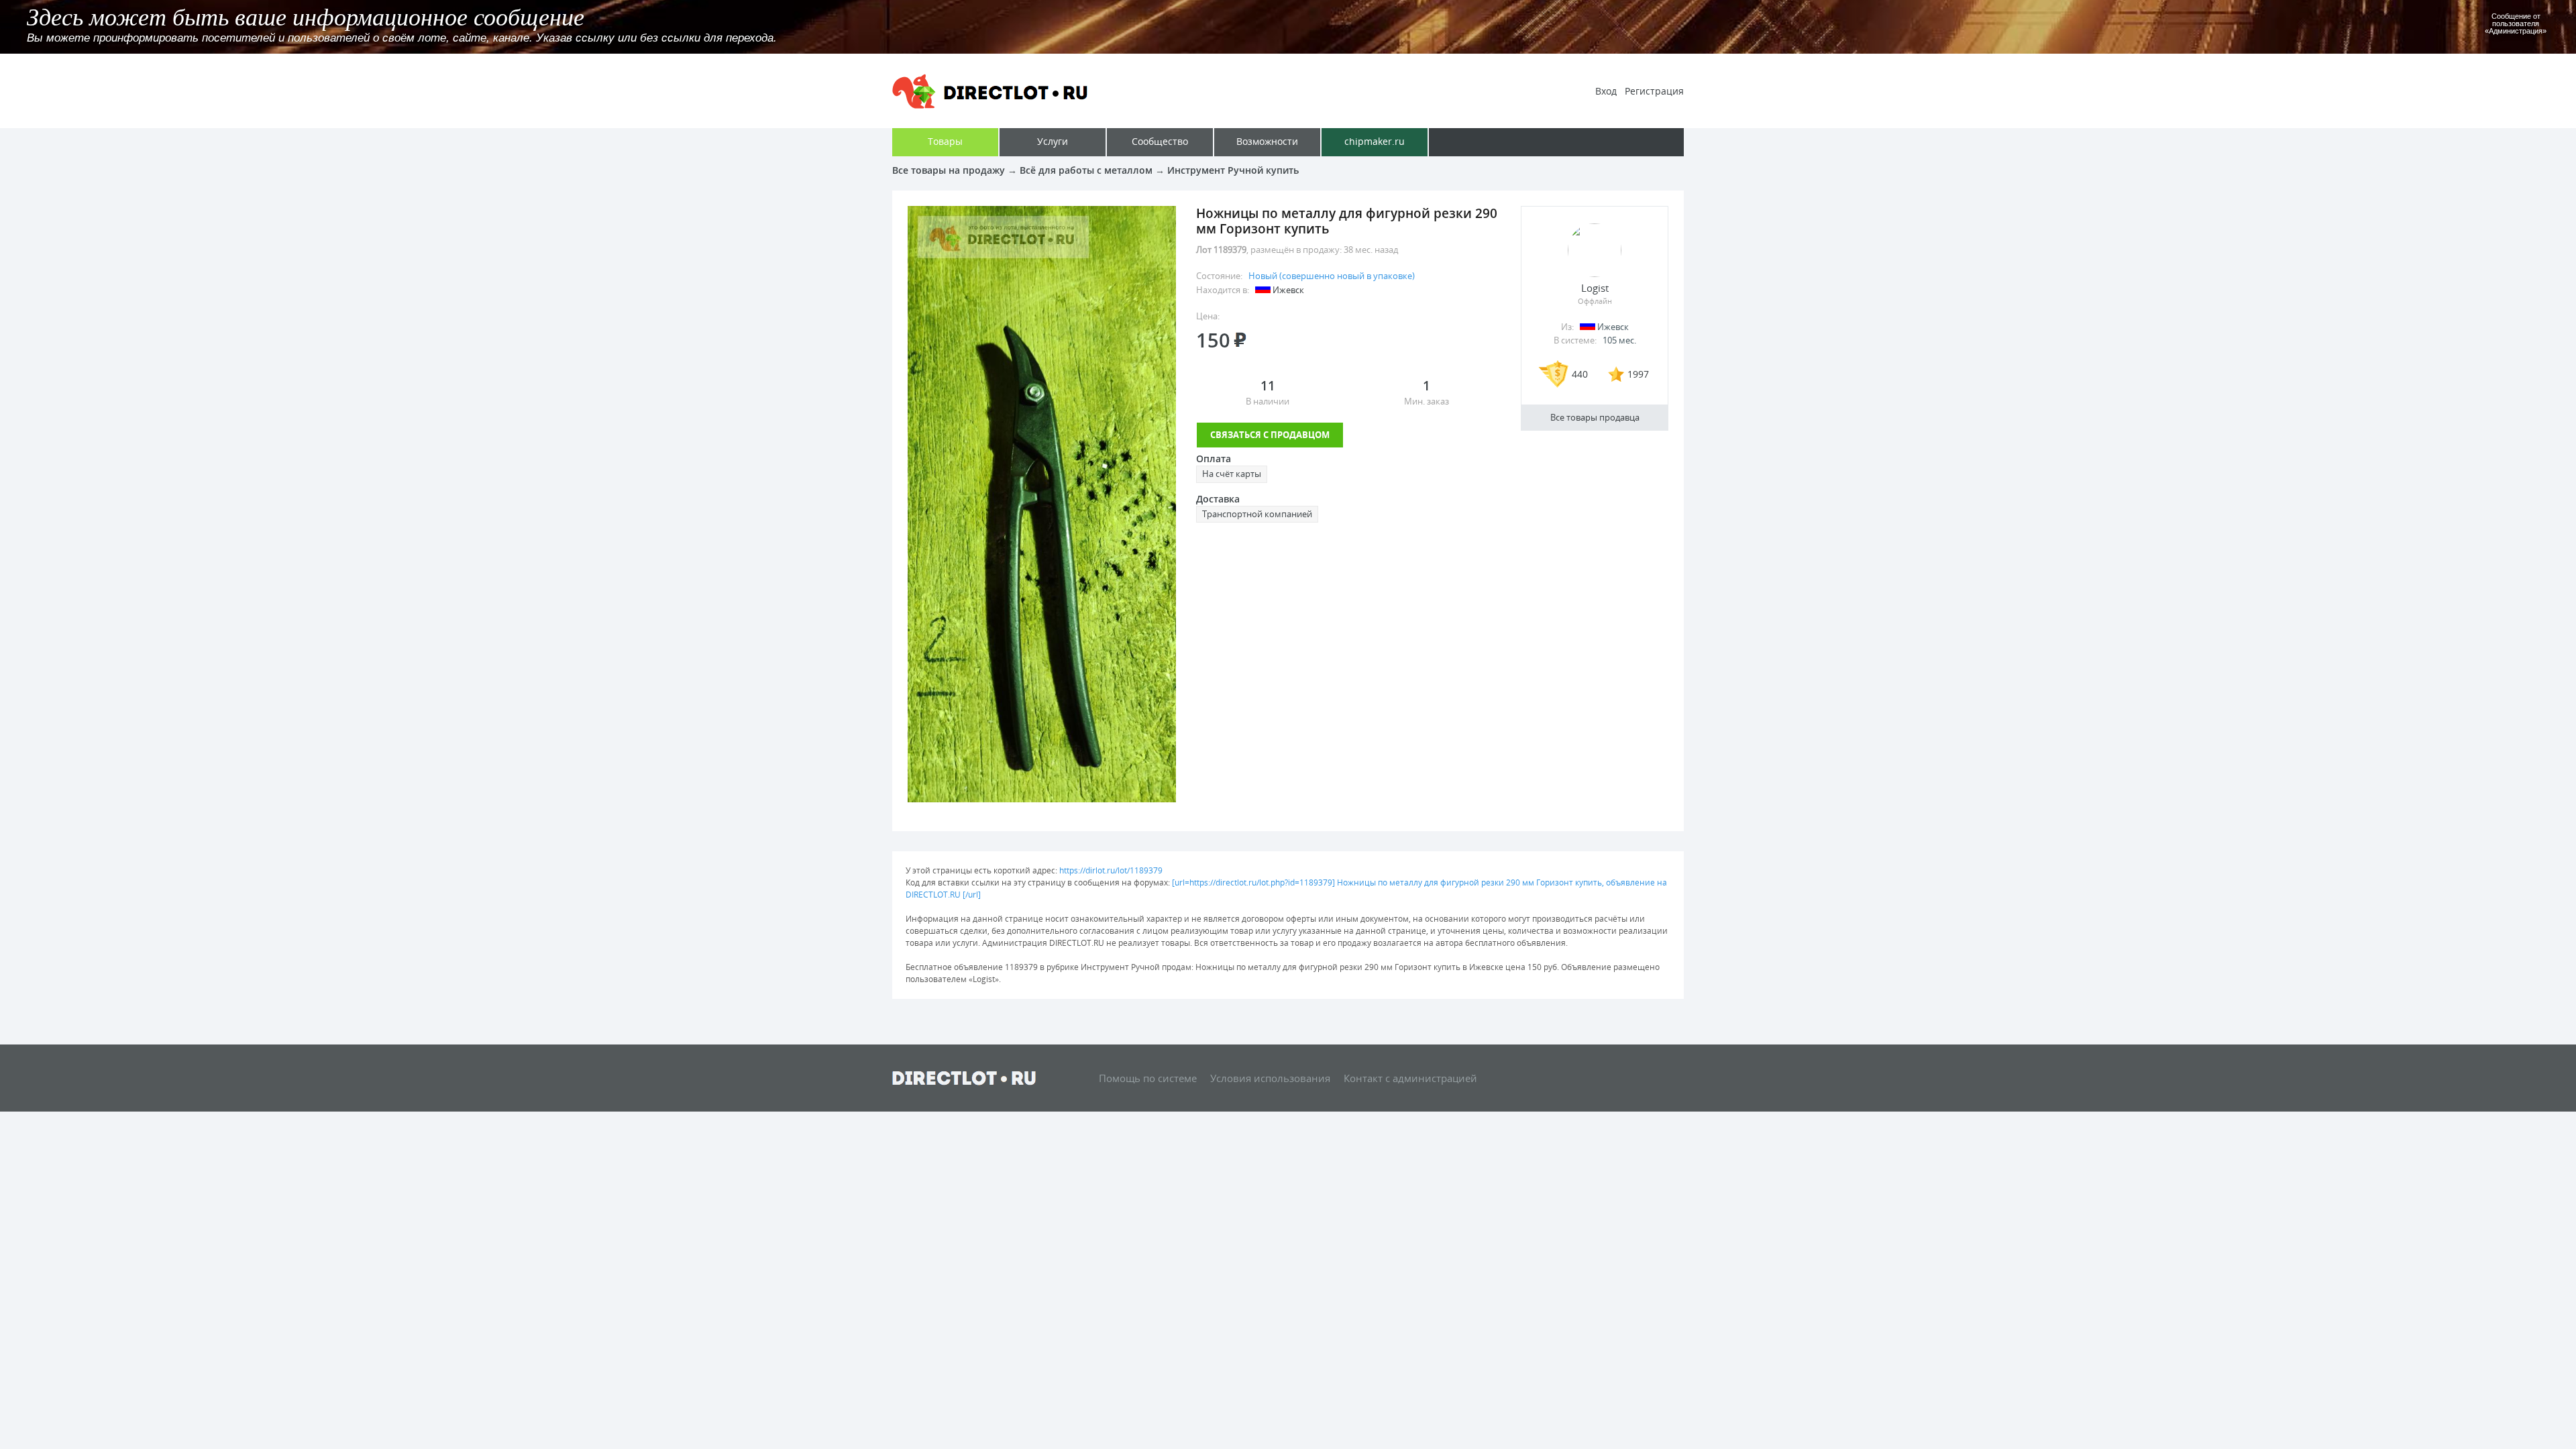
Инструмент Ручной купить (1233, 170)
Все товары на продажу (949, 170)
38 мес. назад (1371, 250)
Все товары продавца (1595, 417)
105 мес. (1619, 340)
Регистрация (1654, 91)
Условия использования (1270, 1078)
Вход (1606, 91)
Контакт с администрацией (1410, 1078)
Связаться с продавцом (1270, 435)
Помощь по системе (1148, 1078)
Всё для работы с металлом (1086, 170)
